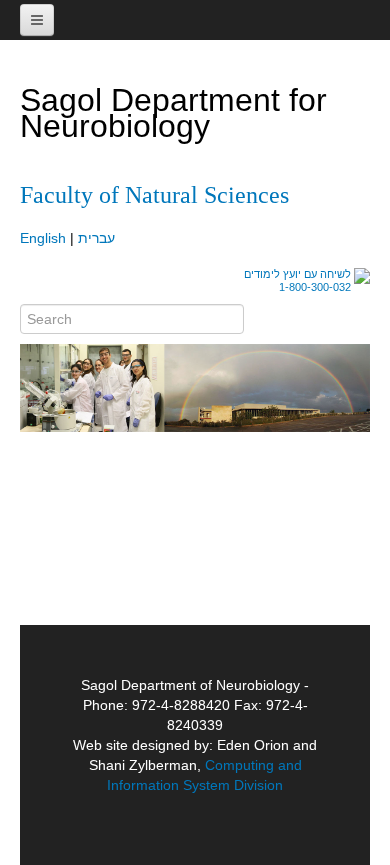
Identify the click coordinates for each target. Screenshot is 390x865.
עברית (96, 238)
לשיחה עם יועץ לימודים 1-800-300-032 (297, 280)
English (43, 238)
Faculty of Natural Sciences (154, 195)
